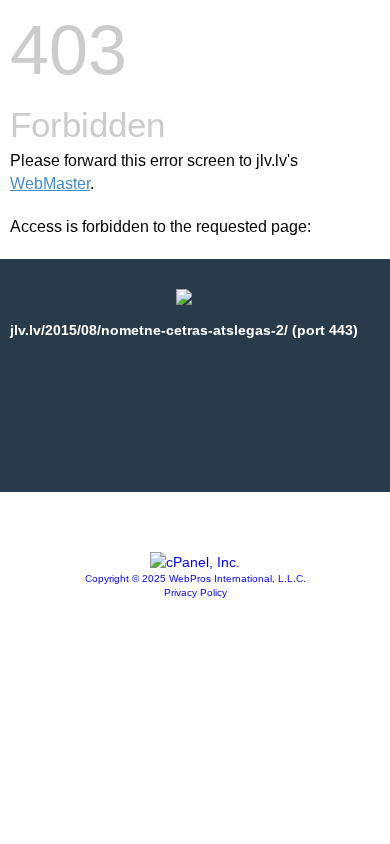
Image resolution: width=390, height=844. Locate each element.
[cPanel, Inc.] (195, 562)
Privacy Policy (195, 592)
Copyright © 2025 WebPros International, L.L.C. (195, 578)
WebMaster (50, 183)
